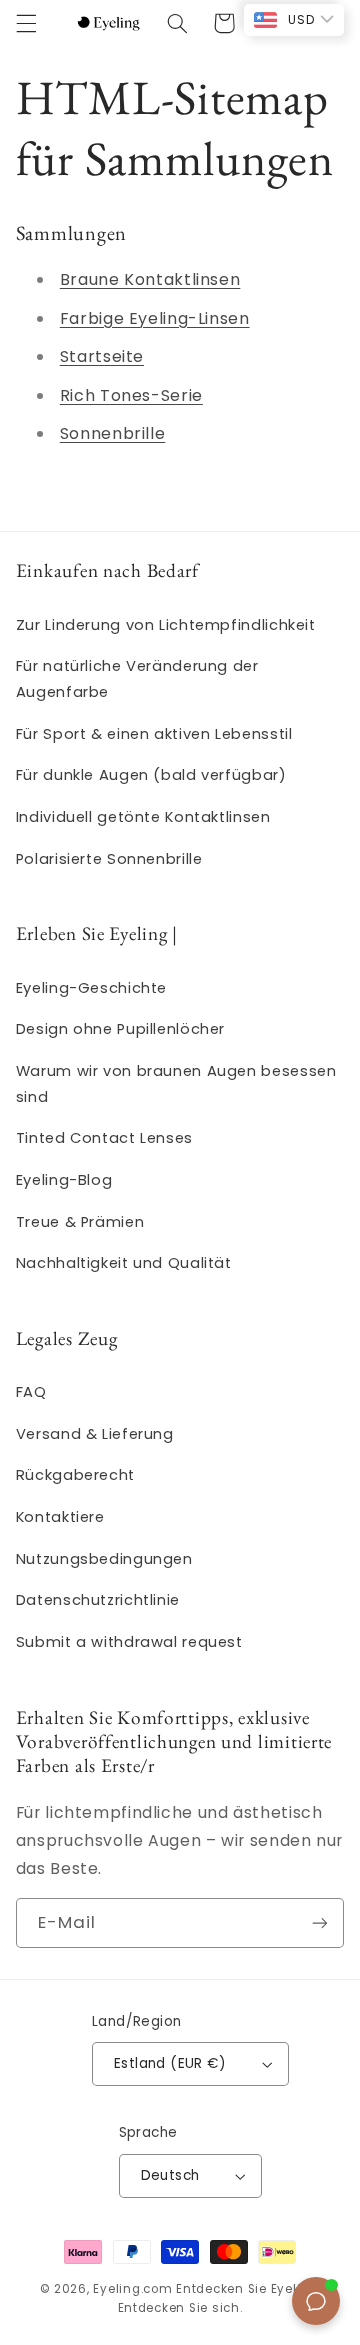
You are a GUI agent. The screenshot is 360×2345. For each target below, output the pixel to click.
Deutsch (170, 2175)
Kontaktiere (60, 1517)
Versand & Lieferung (95, 1434)
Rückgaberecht (75, 1475)
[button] (26, 23)
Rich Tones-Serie (131, 395)
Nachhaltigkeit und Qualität (124, 1263)
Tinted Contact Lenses (104, 1138)
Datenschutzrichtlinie (98, 1600)
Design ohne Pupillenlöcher (120, 1029)
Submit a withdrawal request (129, 1642)
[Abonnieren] (320, 1922)
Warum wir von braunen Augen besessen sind (176, 1084)
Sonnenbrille (113, 433)
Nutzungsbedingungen (104, 1559)
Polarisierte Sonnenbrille (109, 859)
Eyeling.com (132, 2289)
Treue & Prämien (80, 1222)
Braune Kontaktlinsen (150, 279)
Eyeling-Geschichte (91, 988)
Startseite (102, 356)
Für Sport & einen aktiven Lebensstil (154, 734)
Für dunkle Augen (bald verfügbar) (151, 775)
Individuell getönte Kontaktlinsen (143, 817)
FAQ (31, 1392)
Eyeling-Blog (64, 1180)
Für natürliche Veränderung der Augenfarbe (137, 679)
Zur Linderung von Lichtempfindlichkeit (166, 625)
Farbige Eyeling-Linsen (155, 318)
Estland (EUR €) (170, 2063)
